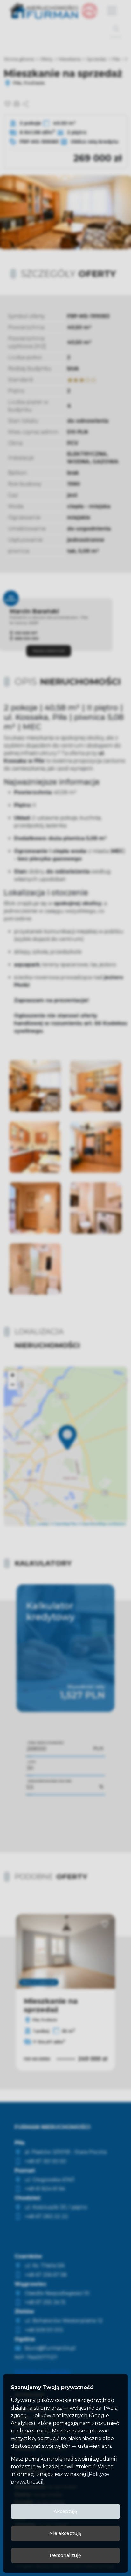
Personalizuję (65, 2555)
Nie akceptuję (65, 2533)
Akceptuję (65, 2511)
